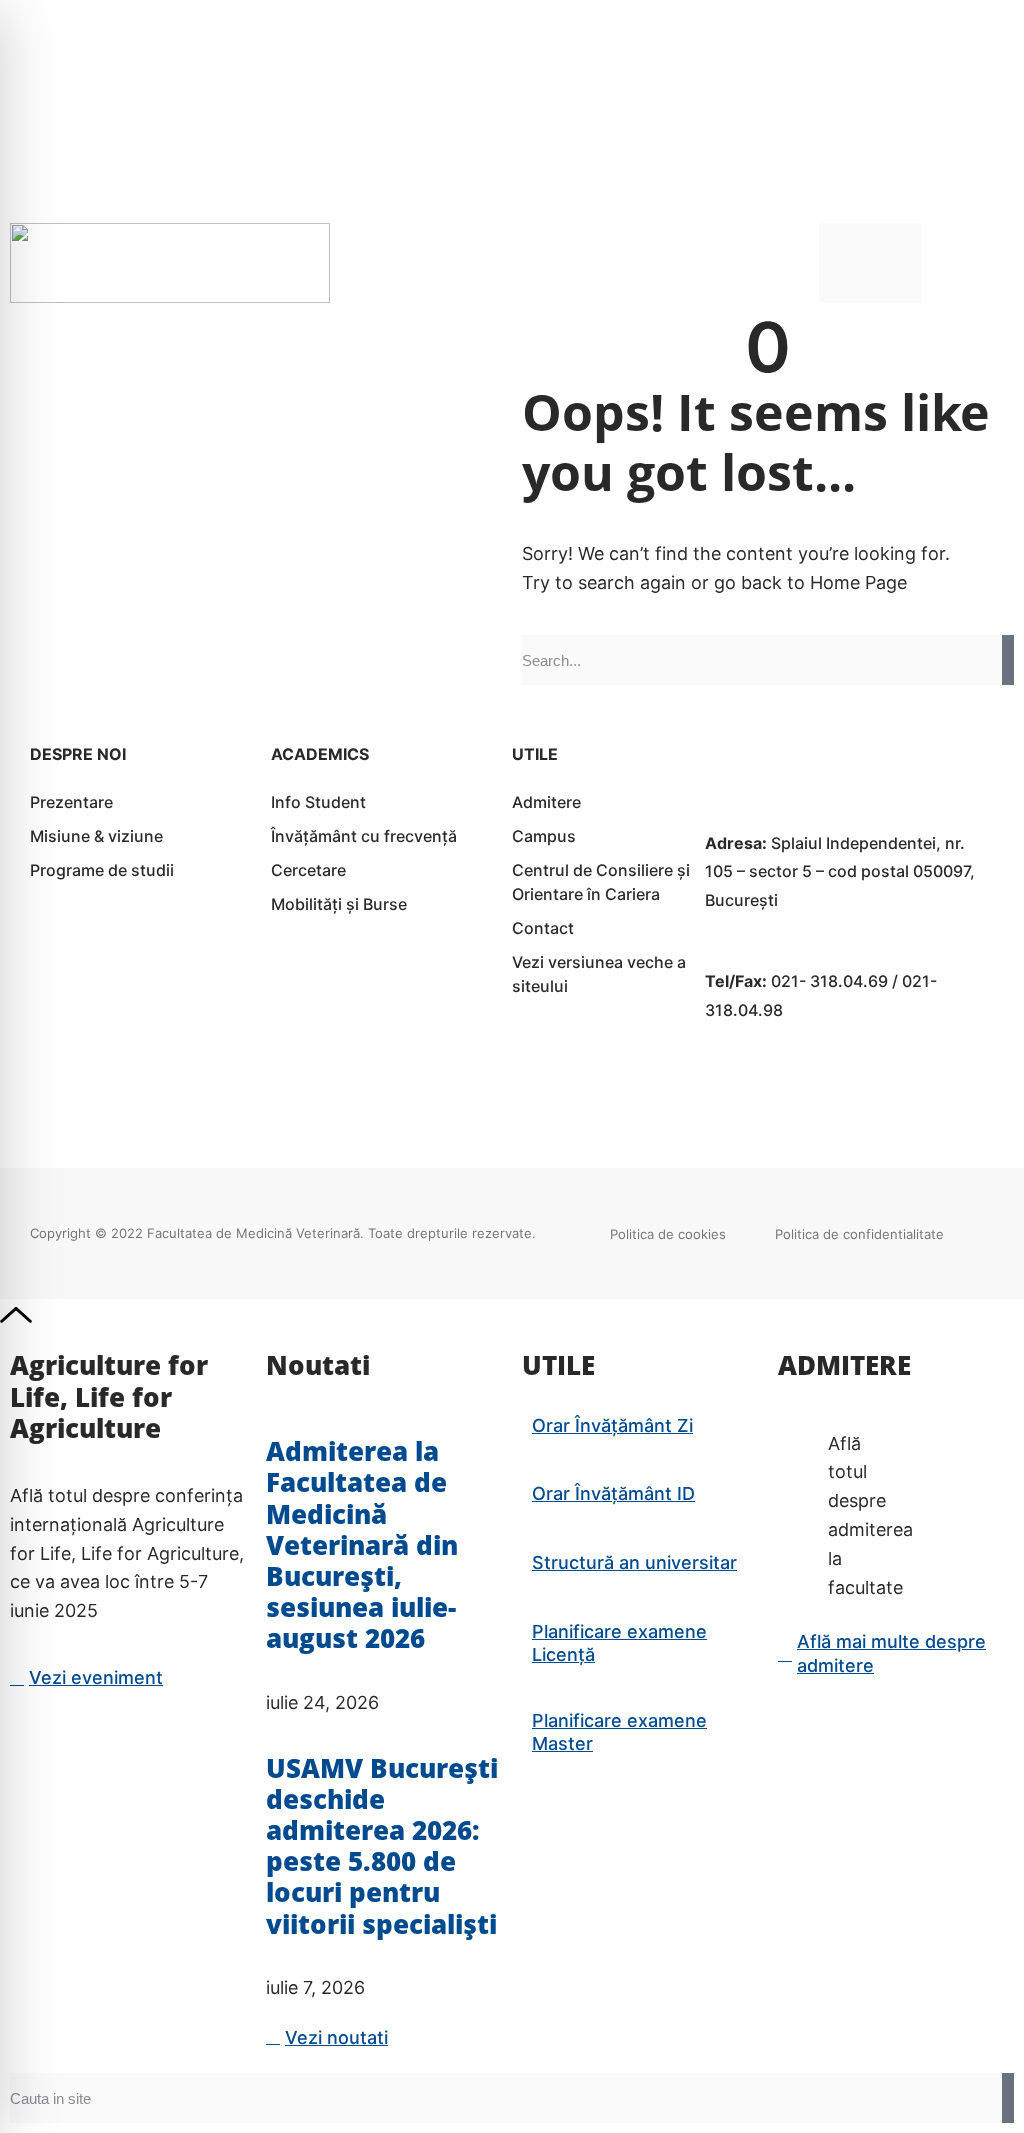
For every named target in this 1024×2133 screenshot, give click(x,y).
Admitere (546, 802)
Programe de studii (102, 870)
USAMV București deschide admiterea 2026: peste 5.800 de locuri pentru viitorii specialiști (382, 1846)
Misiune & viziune (96, 836)
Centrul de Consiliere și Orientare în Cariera (601, 882)
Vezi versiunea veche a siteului (599, 974)
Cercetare (308, 870)
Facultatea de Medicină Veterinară (253, 1233)
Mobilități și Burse (339, 904)
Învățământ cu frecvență (364, 836)
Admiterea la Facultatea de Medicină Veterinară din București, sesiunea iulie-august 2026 (362, 1544)
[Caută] (1008, 660)
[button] (998, 262)
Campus (544, 836)
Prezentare (71, 802)
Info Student (318, 802)
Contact (543, 928)
